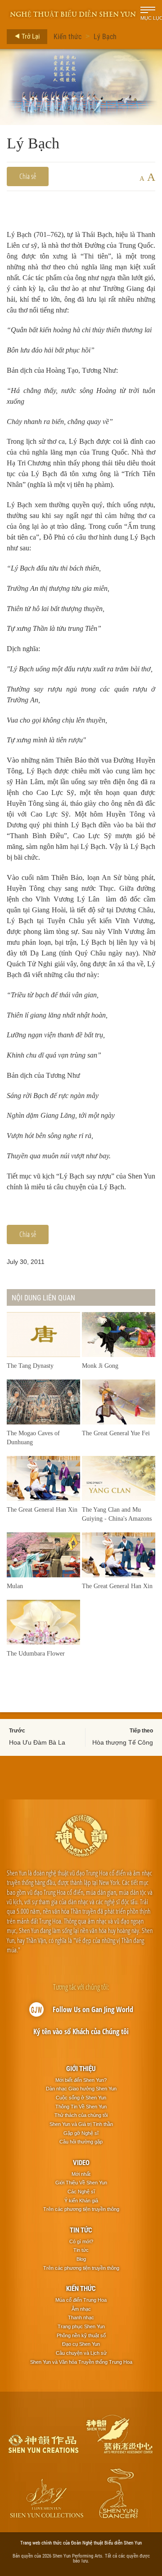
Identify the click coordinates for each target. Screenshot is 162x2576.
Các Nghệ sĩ (81, 2192)
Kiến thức (67, 36)
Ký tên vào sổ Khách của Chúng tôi (81, 2031)
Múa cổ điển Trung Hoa (81, 2300)
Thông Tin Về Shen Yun (81, 2107)
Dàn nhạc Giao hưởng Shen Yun (81, 2089)
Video (81, 2162)
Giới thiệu (81, 2068)
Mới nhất (81, 2174)
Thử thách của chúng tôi (81, 2115)
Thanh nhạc (81, 2317)
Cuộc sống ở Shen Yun (81, 2098)
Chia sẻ (28, 176)
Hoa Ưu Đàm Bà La (37, 1742)
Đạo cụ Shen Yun (81, 2344)
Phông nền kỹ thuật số (81, 2335)
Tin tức (81, 2230)
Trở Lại (30, 36)
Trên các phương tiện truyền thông (81, 2209)
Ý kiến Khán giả (81, 2201)
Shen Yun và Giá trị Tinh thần (81, 2124)
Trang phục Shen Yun (81, 2326)
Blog (81, 2259)
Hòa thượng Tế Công (123, 1742)
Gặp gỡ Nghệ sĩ (81, 2133)
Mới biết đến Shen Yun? (81, 2080)
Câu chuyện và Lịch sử (81, 2353)
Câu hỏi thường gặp (81, 2142)
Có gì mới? (81, 2241)
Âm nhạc (81, 2309)
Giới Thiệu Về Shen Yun (81, 2183)
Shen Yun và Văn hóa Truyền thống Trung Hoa (81, 2362)
